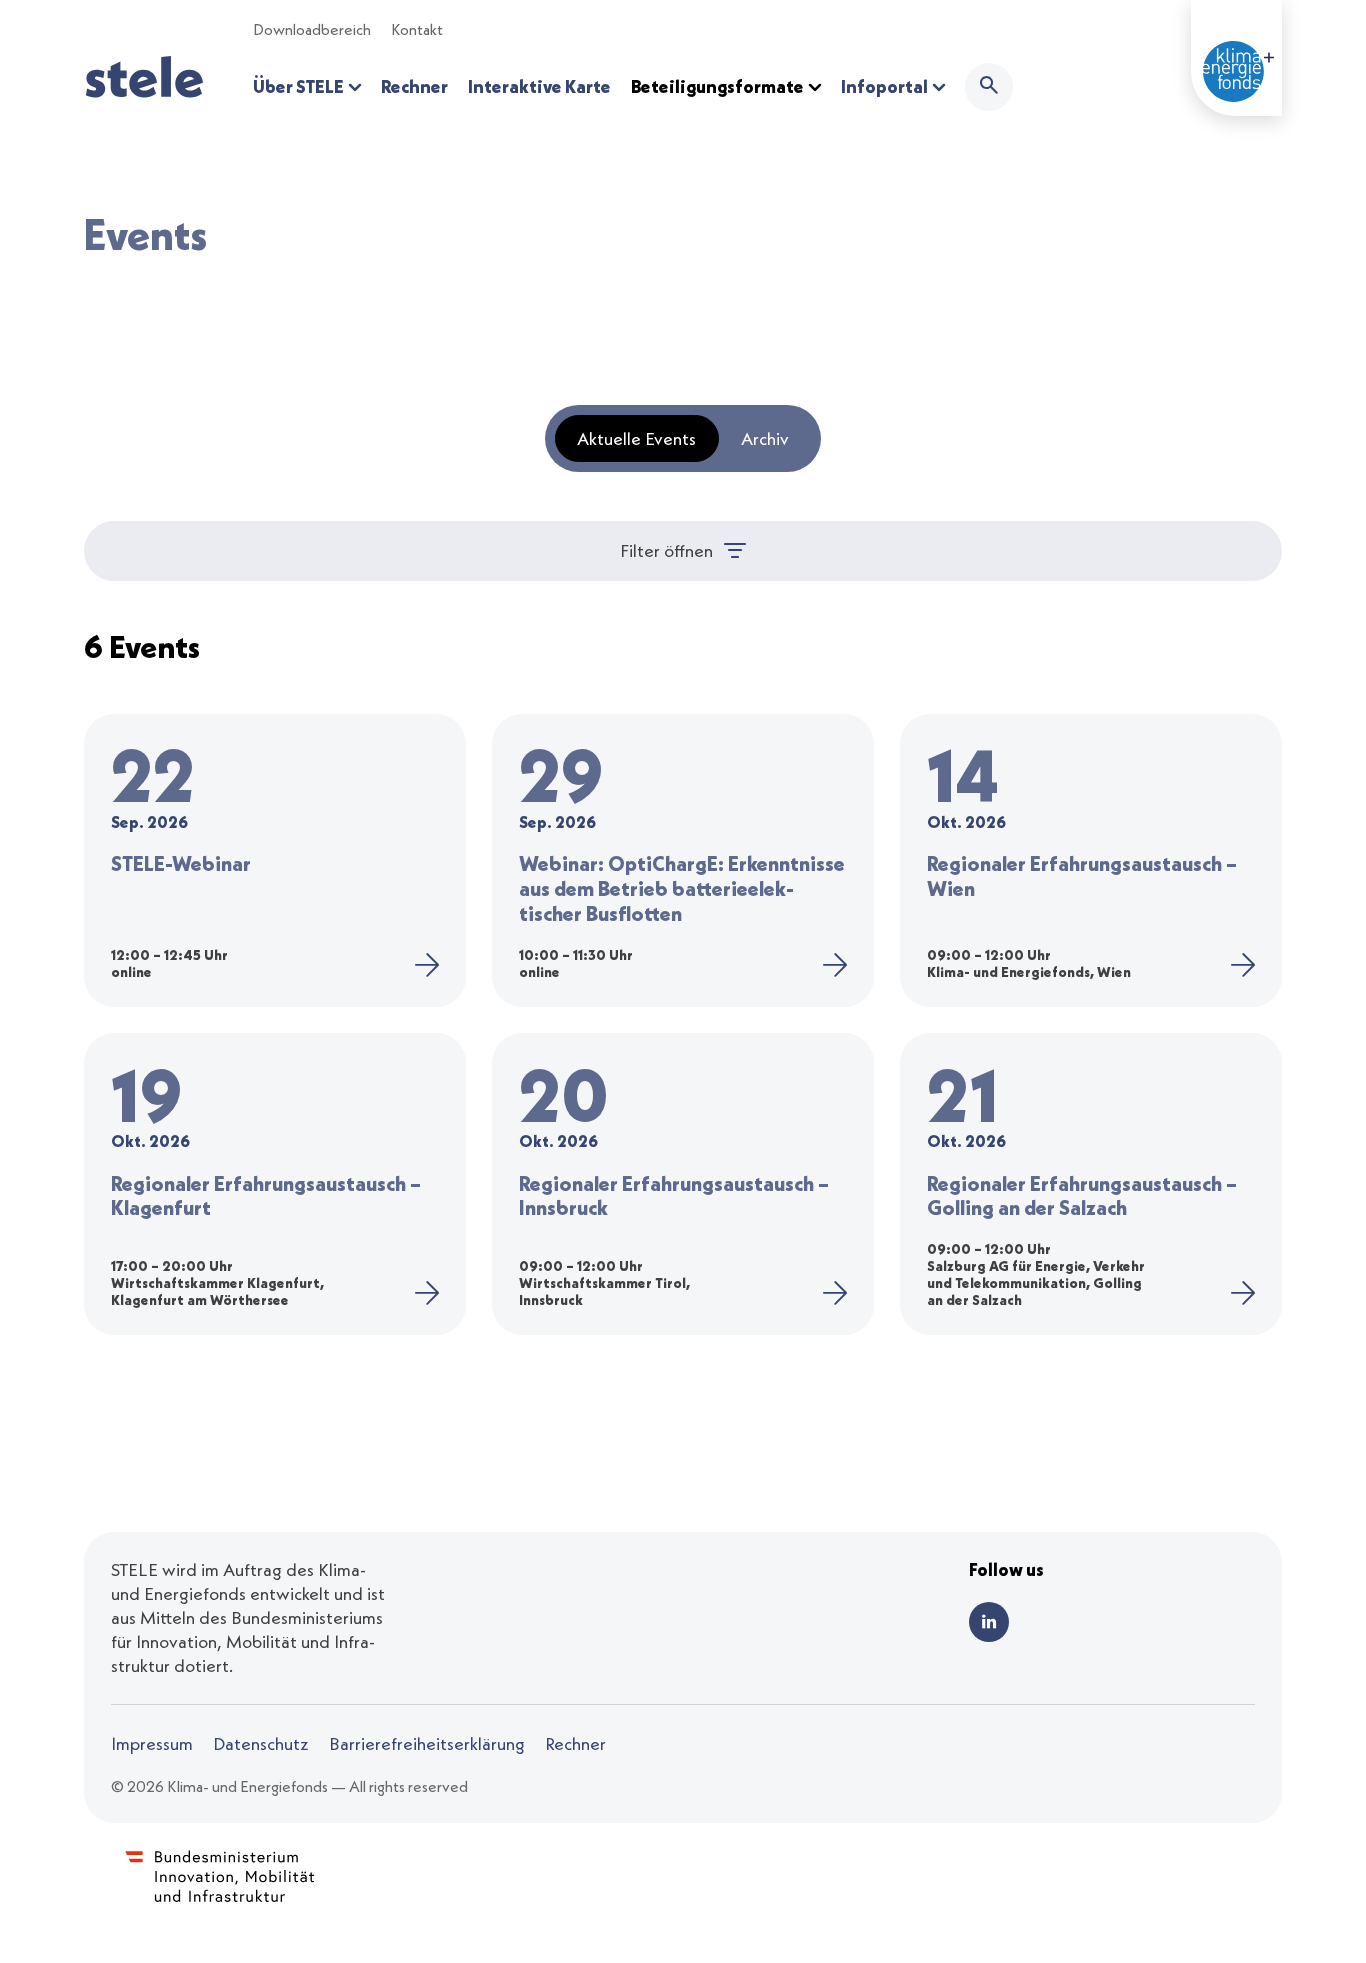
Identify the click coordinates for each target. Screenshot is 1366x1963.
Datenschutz (261, 1743)
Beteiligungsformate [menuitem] (719, 86)
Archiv (765, 438)
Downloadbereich (312, 29)
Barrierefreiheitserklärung (427, 1743)
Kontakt (417, 29)
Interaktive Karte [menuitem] (539, 86)
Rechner (575, 1743)
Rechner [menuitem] (414, 86)
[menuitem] (989, 87)
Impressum (152, 1743)
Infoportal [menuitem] (886, 86)
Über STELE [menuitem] (300, 86)
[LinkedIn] (989, 1621)
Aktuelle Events (636, 438)
